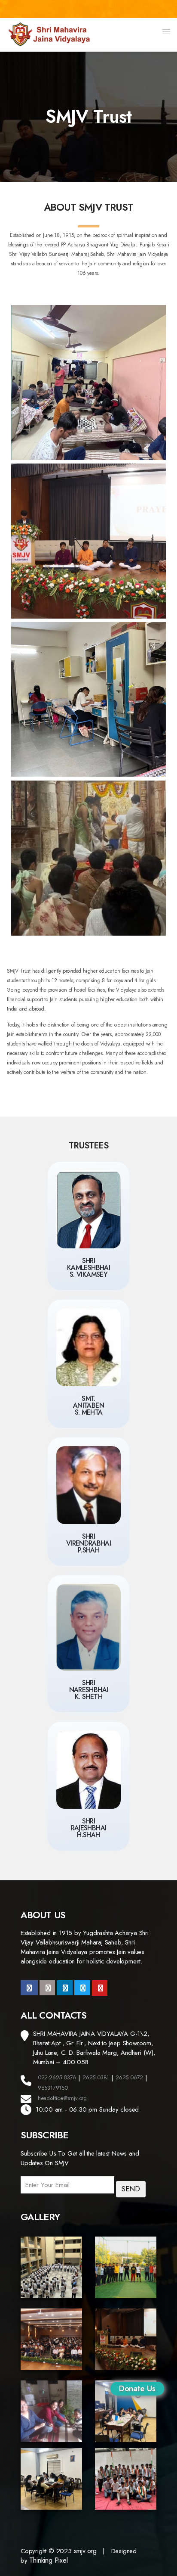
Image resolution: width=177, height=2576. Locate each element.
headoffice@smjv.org (62, 2098)
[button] (166, 31)
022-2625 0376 (57, 2077)
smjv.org (85, 2551)
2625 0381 (96, 2077)
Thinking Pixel (48, 2560)
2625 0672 (129, 2077)
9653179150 (53, 2088)
